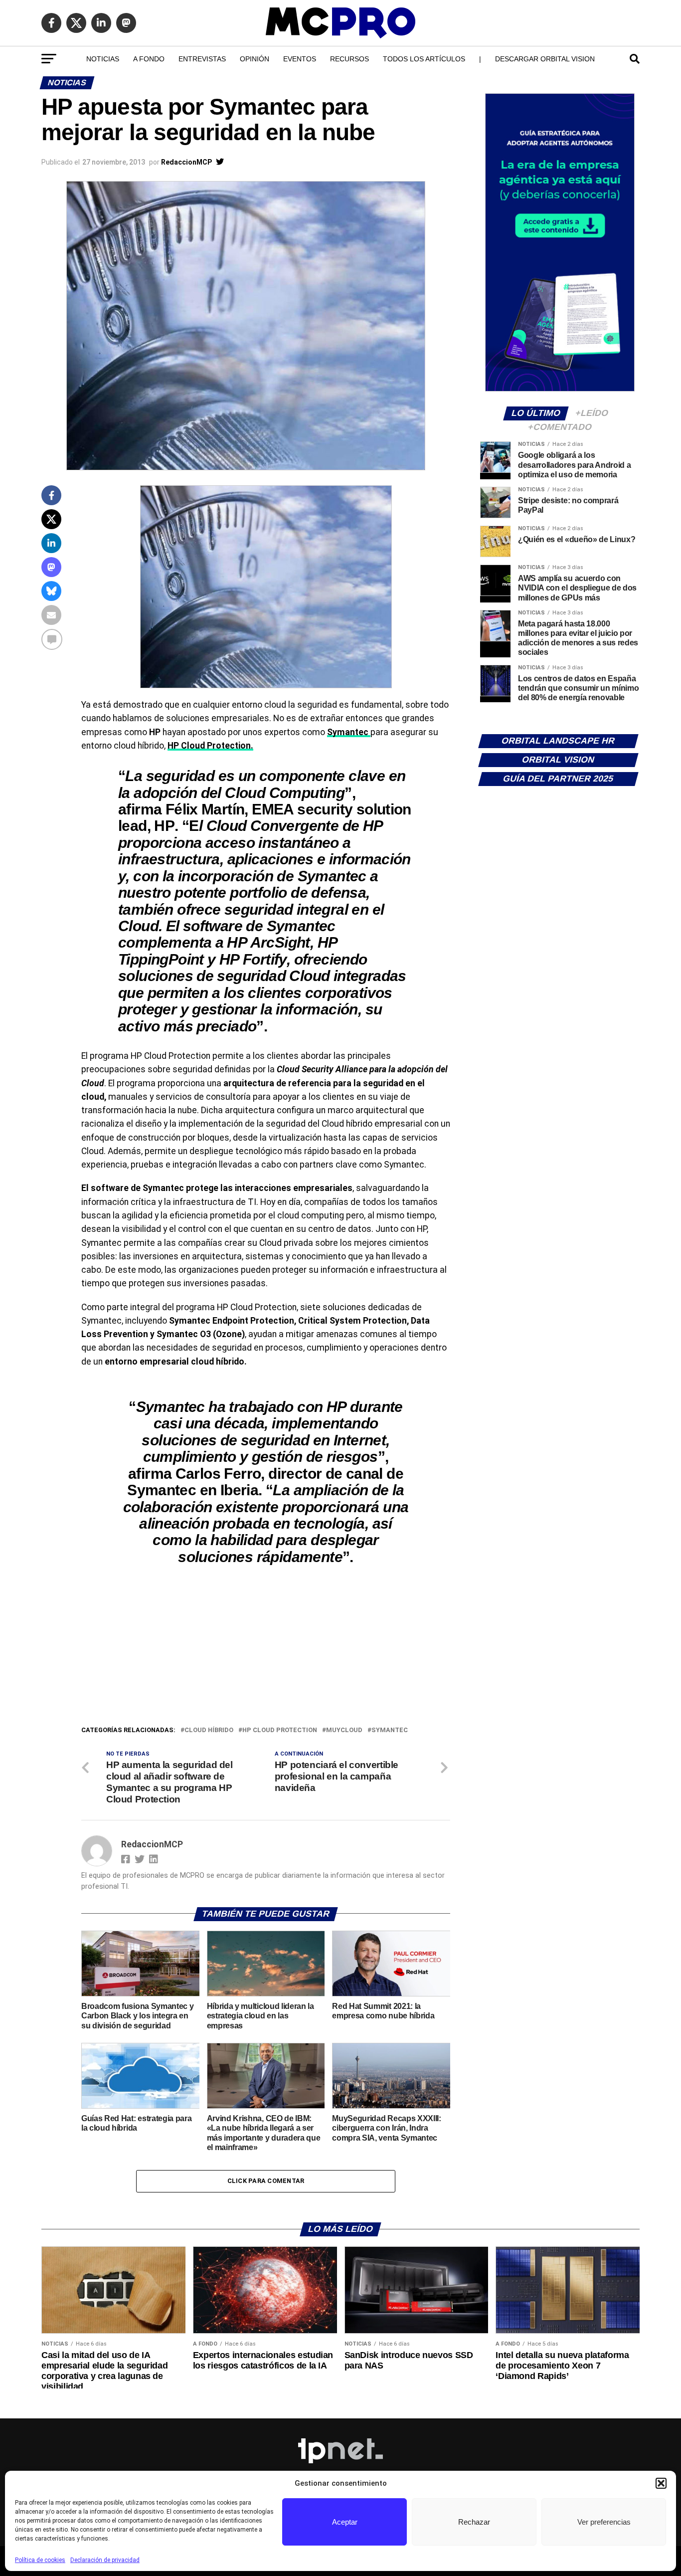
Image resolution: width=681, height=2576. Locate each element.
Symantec (390, 1730)
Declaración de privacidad (105, 2560)
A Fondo (149, 59)
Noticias (103, 59)
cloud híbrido (209, 1730)
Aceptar (345, 2522)
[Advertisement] (266, 1650)
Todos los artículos (424, 59)
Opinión (255, 59)
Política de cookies (40, 2560)
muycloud (344, 1730)
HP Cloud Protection (280, 1730)
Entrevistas (202, 59)
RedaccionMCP (186, 162)
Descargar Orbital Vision (545, 59)
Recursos (349, 59)
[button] (661, 2483)
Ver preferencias (604, 2522)
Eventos (300, 59)
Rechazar (474, 2522)
